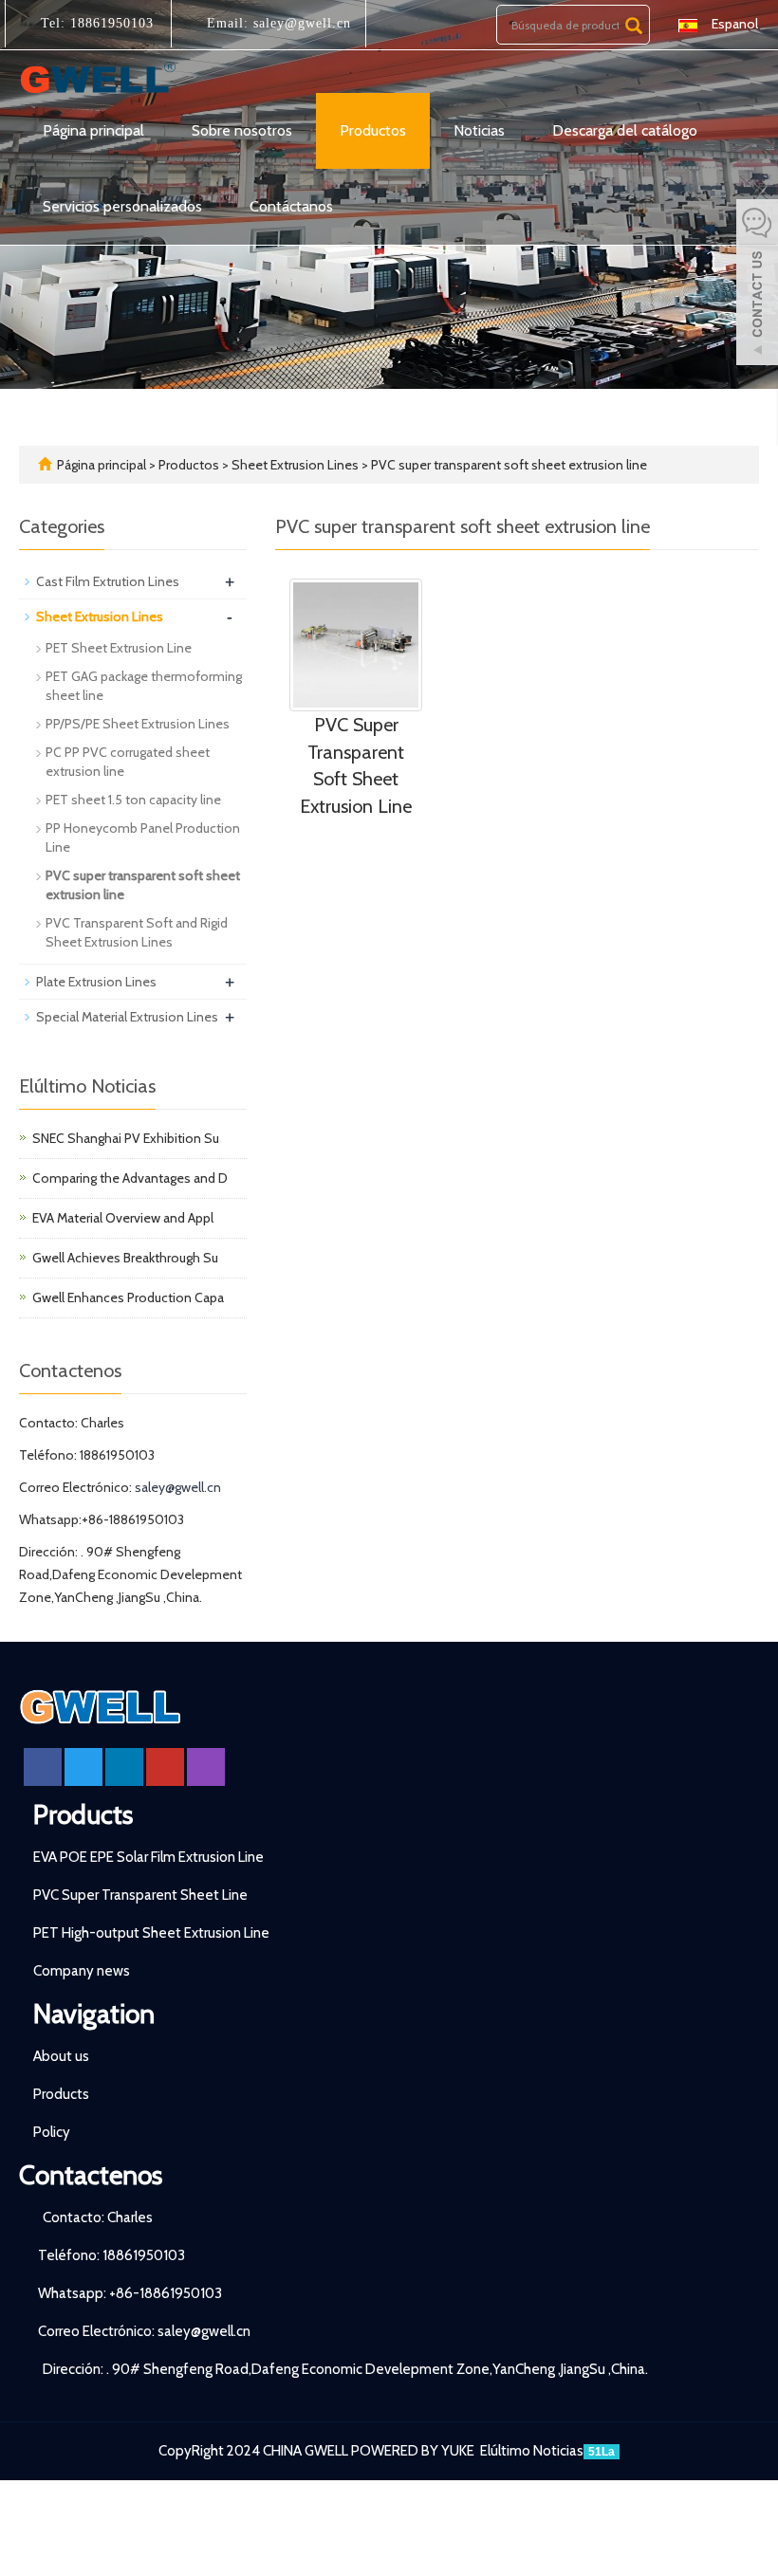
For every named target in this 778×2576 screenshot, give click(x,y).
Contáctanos (291, 206)
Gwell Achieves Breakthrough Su (125, 1258)
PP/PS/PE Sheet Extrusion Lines (138, 724)
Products (83, 1814)
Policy (52, 2132)
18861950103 (110, 23)
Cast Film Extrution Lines (108, 581)
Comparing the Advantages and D (130, 1178)
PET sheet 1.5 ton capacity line (133, 800)
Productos (373, 130)
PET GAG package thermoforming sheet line (144, 686)
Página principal (93, 130)
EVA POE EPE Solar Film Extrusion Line (148, 1857)
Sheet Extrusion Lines (295, 465)
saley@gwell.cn (300, 23)
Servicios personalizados (122, 206)
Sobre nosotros (242, 130)
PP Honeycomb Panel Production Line (143, 837)
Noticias (479, 130)
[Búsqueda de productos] (634, 26)
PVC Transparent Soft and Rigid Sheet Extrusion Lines (137, 932)
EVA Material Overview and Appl (123, 1218)
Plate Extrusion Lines (96, 982)
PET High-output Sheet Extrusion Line (151, 1933)
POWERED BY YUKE (414, 2451)
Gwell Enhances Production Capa (128, 1297)
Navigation (94, 2014)
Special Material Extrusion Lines (127, 1017)
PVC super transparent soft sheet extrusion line (508, 465)
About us (61, 2056)
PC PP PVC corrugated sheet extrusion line (128, 762)
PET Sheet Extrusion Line (119, 648)
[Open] (757, 285)
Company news (82, 1971)
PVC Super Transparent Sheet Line (140, 1895)
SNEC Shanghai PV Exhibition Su (126, 1138)
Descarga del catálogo (625, 130)
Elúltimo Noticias (532, 2451)
